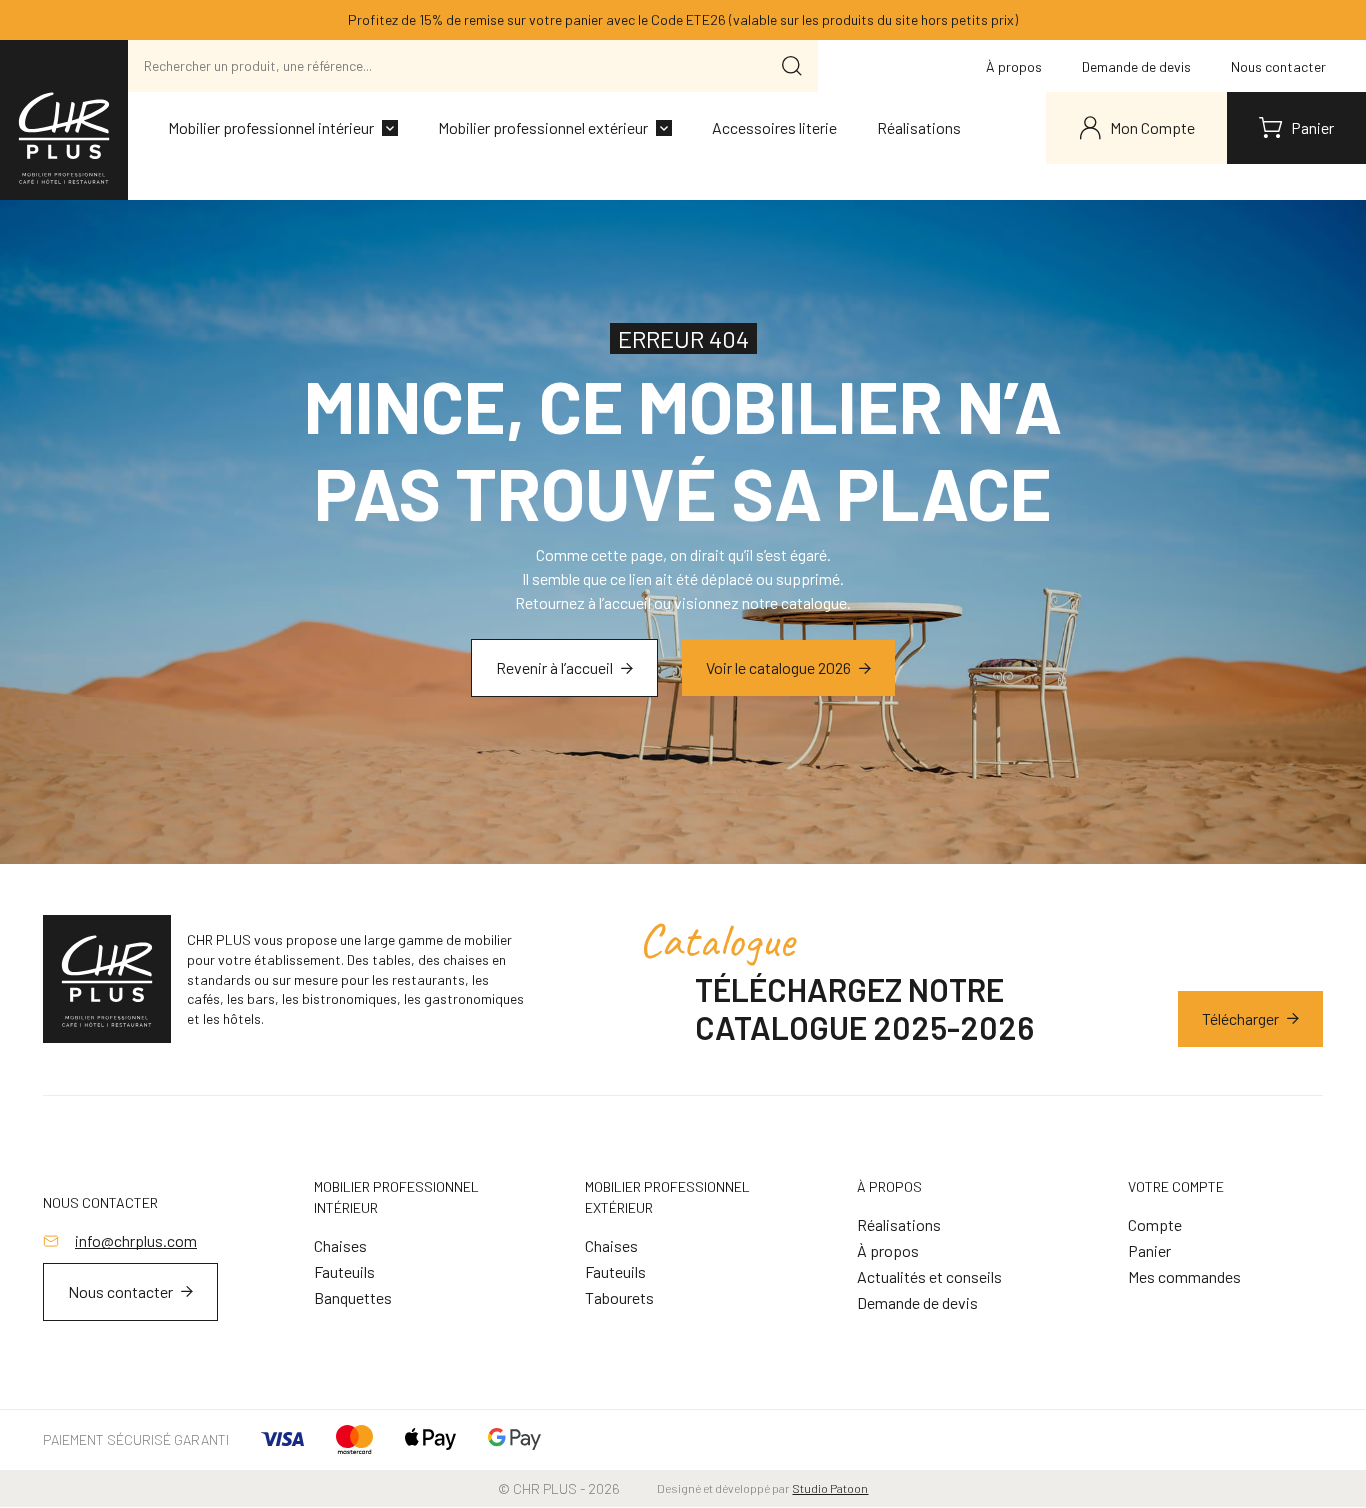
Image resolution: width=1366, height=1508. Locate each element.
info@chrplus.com (136, 1240)
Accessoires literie (774, 127)
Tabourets (619, 1297)
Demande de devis (1136, 66)
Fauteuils (344, 1271)
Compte (1155, 1224)
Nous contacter (1278, 66)
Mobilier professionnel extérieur (543, 127)
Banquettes (353, 1297)
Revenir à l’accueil (554, 667)
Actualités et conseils (929, 1276)
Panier (1149, 1250)
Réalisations (919, 127)
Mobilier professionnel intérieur (271, 127)
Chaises (340, 1245)
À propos (1014, 66)
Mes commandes (1184, 1276)
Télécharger (1240, 1018)
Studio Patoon (830, 1488)
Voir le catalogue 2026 (778, 667)
